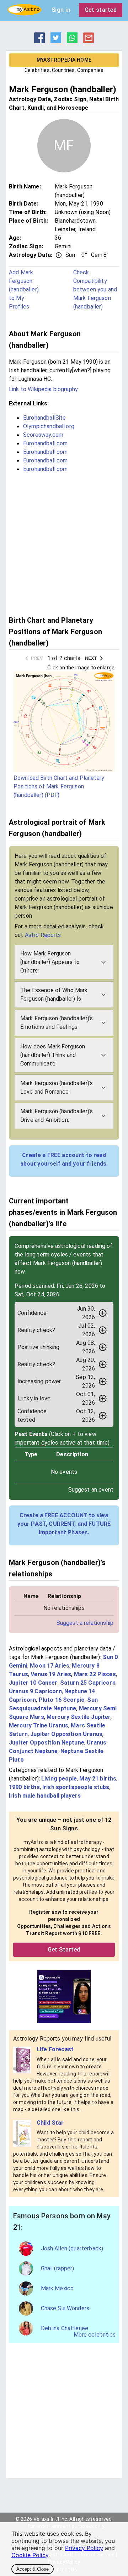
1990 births (24, 1787)
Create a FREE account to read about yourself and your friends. (64, 1159)
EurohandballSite (44, 418)
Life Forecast (55, 2049)
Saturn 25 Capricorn (88, 1683)
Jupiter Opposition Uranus (66, 1734)
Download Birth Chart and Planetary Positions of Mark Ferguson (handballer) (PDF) (59, 786)
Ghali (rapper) (58, 2268)
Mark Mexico (57, 2288)
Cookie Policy (30, 2555)
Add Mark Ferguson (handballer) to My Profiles (24, 289)
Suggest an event (91, 1490)
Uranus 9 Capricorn (35, 1691)
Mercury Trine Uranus (39, 1725)
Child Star (50, 2123)
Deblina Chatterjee (65, 2328)
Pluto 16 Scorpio (62, 1700)
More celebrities (95, 2335)
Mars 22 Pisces (95, 1674)
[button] (64, 962)
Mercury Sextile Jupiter (79, 1717)
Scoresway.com (43, 435)
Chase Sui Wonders (65, 2308)
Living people (59, 1779)
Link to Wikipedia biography (43, 389)
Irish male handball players (45, 1796)
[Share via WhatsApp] (72, 41)
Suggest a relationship (85, 1623)
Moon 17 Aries (50, 1666)
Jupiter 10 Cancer (33, 1683)
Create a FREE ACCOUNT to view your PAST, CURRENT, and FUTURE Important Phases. (64, 1524)
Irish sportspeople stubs (76, 1787)
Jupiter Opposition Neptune (47, 1743)
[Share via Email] (89, 41)
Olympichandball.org (49, 426)
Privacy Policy (84, 2548)
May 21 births (98, 1779)
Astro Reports (43, 935)
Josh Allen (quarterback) (72, 2248)
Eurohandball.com (45, 443)
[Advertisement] (64, 543)
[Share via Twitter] (56, 41)
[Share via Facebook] (39, 41)
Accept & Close (33, 2569)
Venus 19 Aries (51, 1674)
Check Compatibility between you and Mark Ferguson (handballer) (95, 289)
